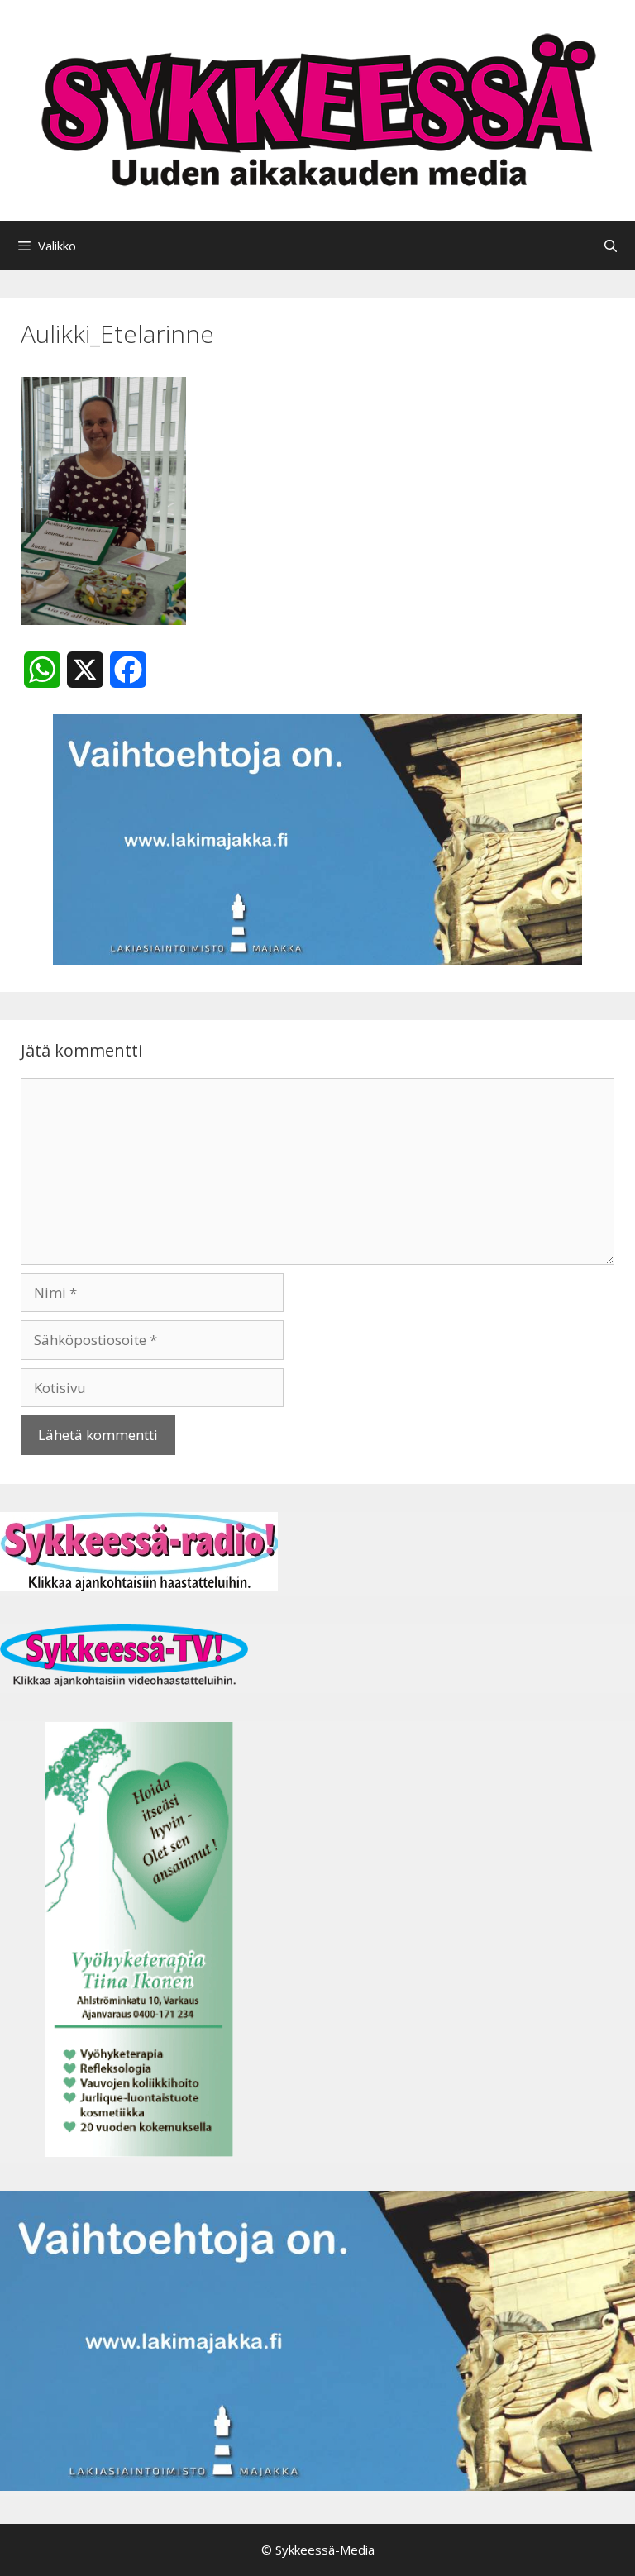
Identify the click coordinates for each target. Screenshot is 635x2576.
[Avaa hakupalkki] (611, 246)
